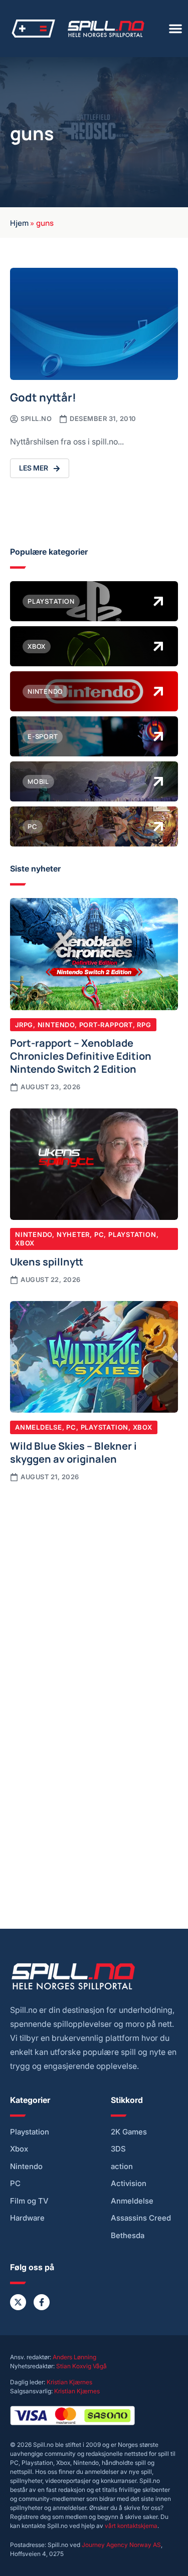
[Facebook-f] (42, 2302)
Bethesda (128, 2236)
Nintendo (56, 1025)
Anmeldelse (39, 1427)
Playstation (132, 1234)
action (122, 2167)
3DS (118, 2149)
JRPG (24, 1025)
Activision (129, 2184)
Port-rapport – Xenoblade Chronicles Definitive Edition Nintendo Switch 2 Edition (81, 1055)
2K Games (129, 2132)
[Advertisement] (94, 1592)
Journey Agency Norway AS (121, 2545)
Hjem (19, 222)
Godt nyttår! (43, 397)
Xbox (25, 1243)
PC (99, 1234)
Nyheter (73, 1234)
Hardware (27, 2218)
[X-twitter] (18, 2302)
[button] (175, 29)
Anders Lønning (74, 2357)
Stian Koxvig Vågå (81, 2366)
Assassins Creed (141, 2218)
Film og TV (29, 2201)
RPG (144, 1025)
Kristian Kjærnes (69, 2382)
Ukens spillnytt (47, 1261)
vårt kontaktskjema (131, 2526)
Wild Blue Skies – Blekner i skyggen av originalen (73, 1452)
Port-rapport (106, 1025)
